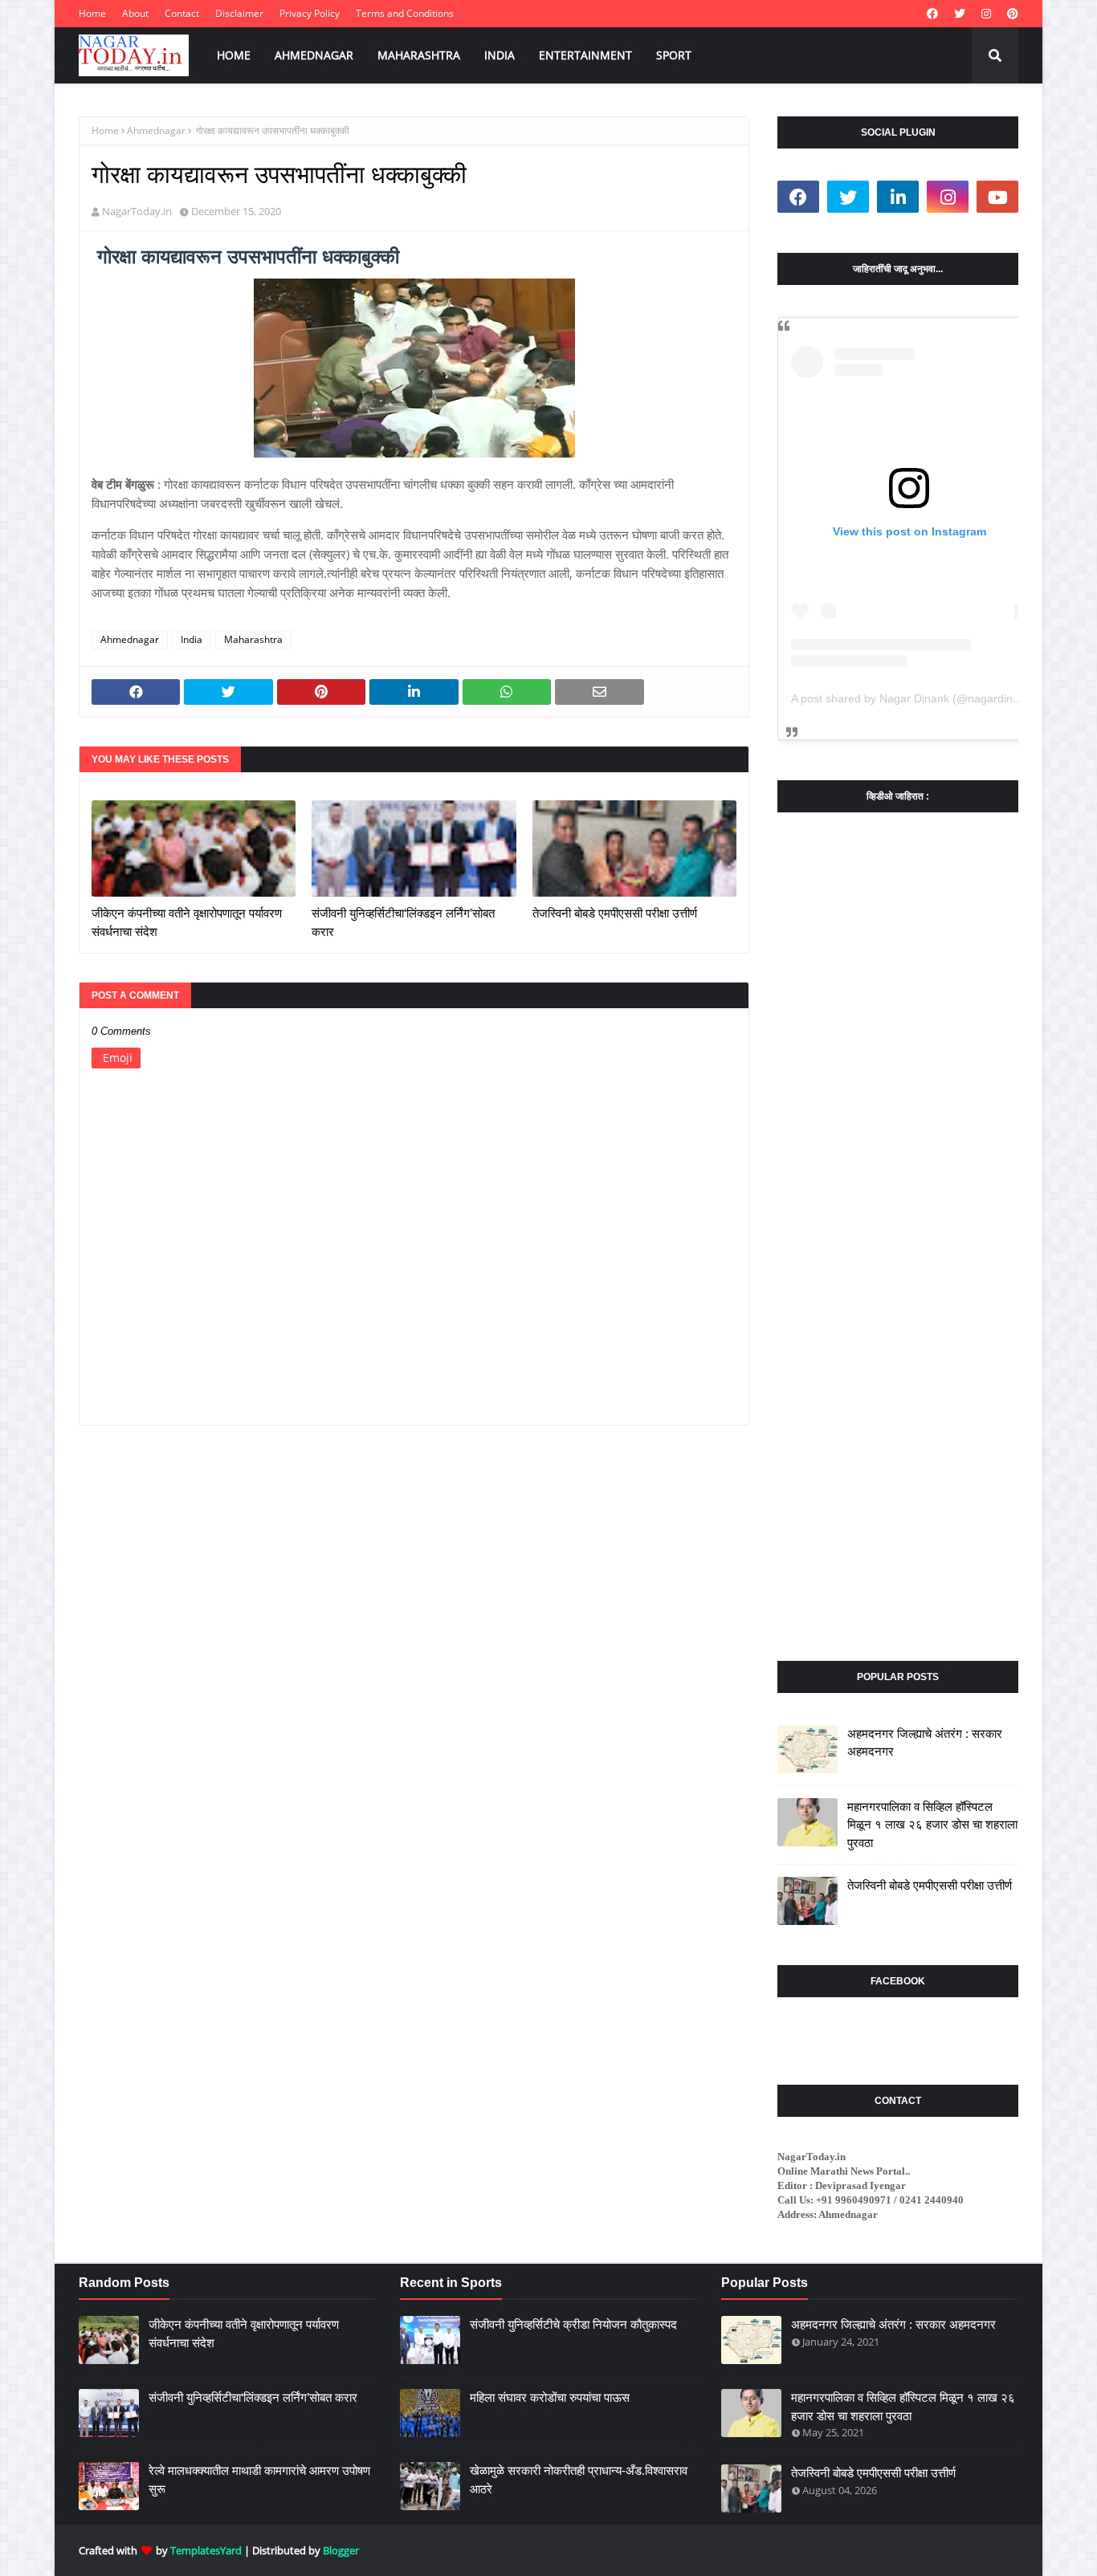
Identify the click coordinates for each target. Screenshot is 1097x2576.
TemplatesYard (206, 2550)
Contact (182, 13)
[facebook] (932, 14)
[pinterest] (1011, 14)
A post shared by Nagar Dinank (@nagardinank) (913, 698)
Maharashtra (253, 639)
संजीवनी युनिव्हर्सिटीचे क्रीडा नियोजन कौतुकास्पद (573, 2324)
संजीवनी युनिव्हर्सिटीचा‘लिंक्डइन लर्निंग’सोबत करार (403, 922)
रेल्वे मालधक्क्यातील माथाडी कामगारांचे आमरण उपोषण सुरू (259, 2480)
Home (92, 13)
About (135, 13)
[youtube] (997, 197)
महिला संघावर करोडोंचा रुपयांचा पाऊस (550, 2397)
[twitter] (960, 14)
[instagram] (986, 14)
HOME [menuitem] (234, 55)
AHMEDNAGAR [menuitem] (314, 55)
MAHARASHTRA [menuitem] (419, 55)
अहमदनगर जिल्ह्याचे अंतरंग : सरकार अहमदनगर (925, 1743)
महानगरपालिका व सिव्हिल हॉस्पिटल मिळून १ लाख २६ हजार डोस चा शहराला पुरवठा (932, 1825)
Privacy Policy (310, 13)
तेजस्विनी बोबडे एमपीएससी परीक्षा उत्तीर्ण (615, 913)
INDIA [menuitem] (500, 55)
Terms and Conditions (405, 13)
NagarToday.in (137, 211)
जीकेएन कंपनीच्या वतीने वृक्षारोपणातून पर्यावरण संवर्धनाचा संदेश (187, 922)
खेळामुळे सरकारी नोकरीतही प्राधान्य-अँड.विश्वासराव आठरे (579, 2480)
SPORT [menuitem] (674, 55)
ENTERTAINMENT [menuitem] (585, 55)
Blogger (341, 2550)
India (192, 639)
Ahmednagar (156, 130)
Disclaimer (239, 13)
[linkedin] (898, 197)
